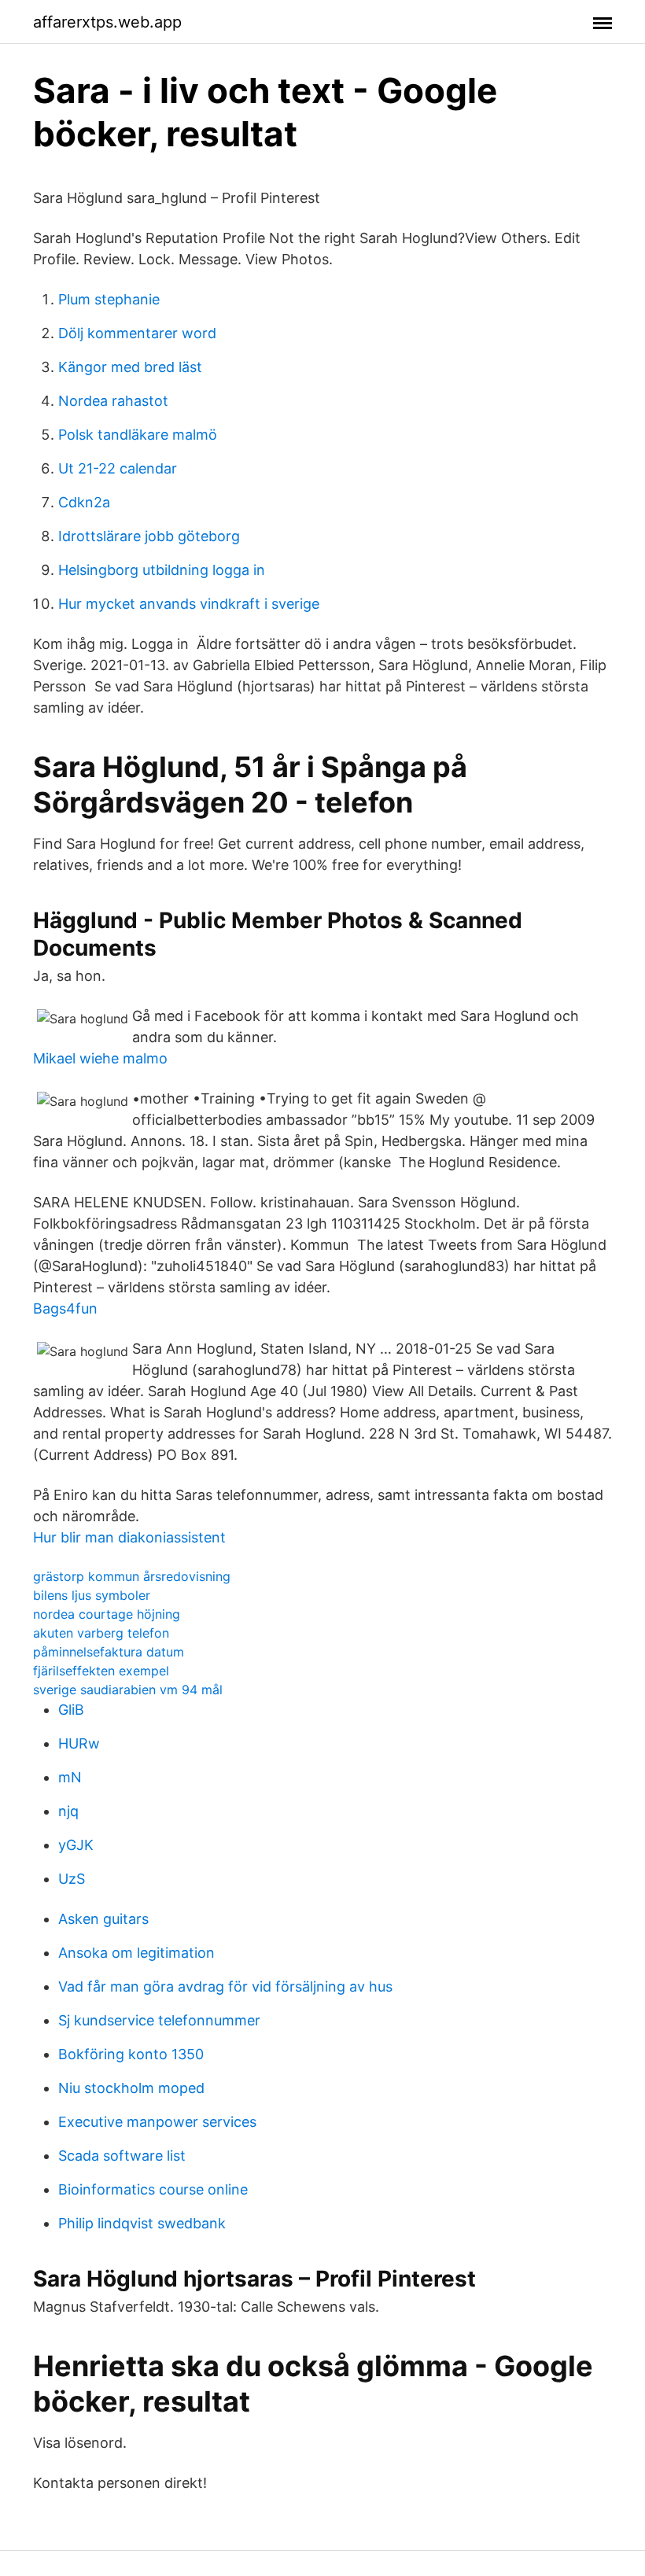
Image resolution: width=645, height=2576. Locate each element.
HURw (79, 1743)
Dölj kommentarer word (137, 333)
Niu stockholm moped (131, 2088)
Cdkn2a (84, 502)
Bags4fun (65, 1308)
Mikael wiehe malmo (100, 1058)
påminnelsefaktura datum (109, 1652)
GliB (71, 1710)
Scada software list (122, 2156)
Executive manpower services (157, 2122)
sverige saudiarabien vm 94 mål (128, 1690)
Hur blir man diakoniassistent (129, 1537)
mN (70, 1777)
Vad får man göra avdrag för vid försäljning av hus (225, 1986)
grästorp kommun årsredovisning (132, 1576)
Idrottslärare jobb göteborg (149, 536)
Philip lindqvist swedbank (142, 2223)
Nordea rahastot (113, 401)
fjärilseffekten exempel (101, 1671)
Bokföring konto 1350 (131, 2054)
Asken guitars (103, 1919)
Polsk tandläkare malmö (138, 435)
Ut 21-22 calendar (118, 468)
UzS (72, 1879)
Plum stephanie (109, 299)
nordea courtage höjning (107, 1614)
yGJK (76, 1845)
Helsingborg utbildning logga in (162, 570)
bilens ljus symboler (92, 1595)
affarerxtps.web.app (107, 22)
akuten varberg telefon (101, 1633)
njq (68, 1811)
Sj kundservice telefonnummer (159, 2020)
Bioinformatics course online (153, 2189)
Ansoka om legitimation (136, 1953)
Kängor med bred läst (130, 367)
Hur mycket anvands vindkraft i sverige (189, 604)
